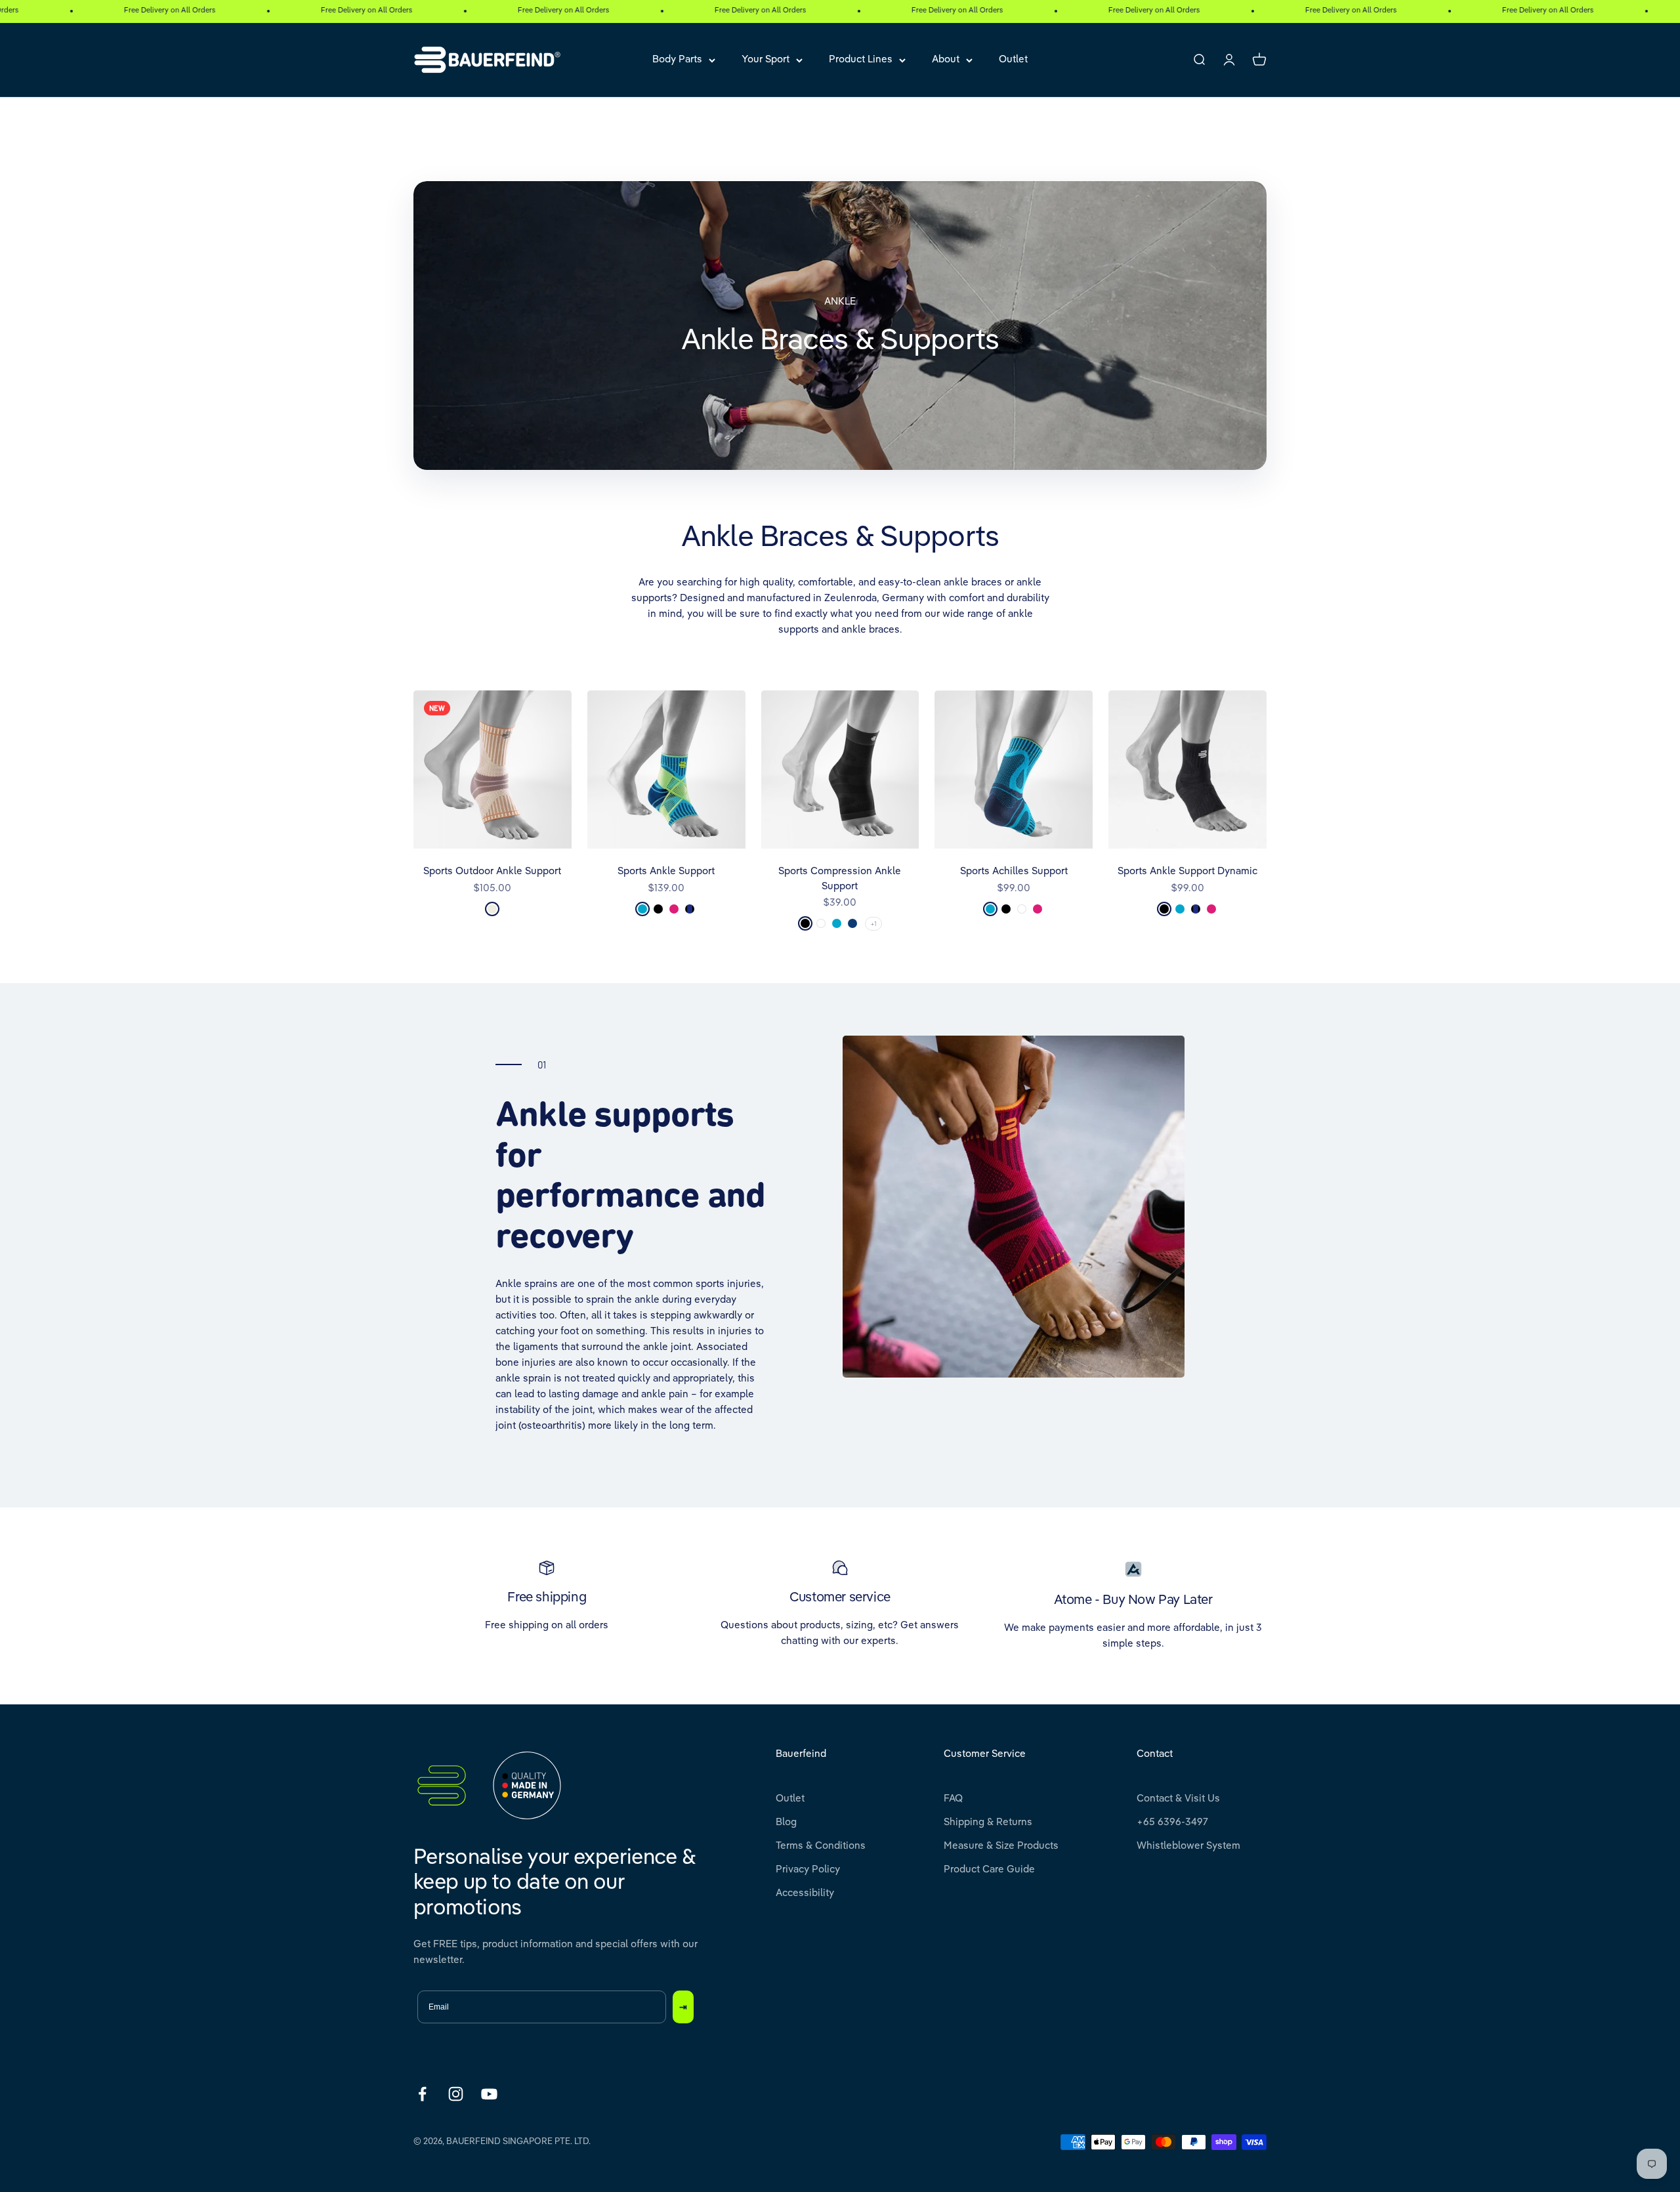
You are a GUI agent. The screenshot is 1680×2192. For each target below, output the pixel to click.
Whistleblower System (1188, 1846)
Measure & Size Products (1001, 1846)
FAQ (953, 1799)
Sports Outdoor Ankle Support (492, 871)
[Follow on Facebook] (422, 2094)
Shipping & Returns (988, 1822)
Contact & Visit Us (1178, 1799)
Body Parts (677, 59)
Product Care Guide (989, 1869)
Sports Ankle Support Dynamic (1187, 871)
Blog (786, 1822)
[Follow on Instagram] (456, 2094)
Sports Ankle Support (666, 871)
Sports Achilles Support (1014, 871)
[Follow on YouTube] (489, 2094)
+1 (873, 923)
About (946, 59)
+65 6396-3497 (1172, 1822)
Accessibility (805, 1893)
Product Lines (861, 59)
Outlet (1013, 59)
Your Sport (766, 59)
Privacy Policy (808, 1869)
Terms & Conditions (821, 1846)
